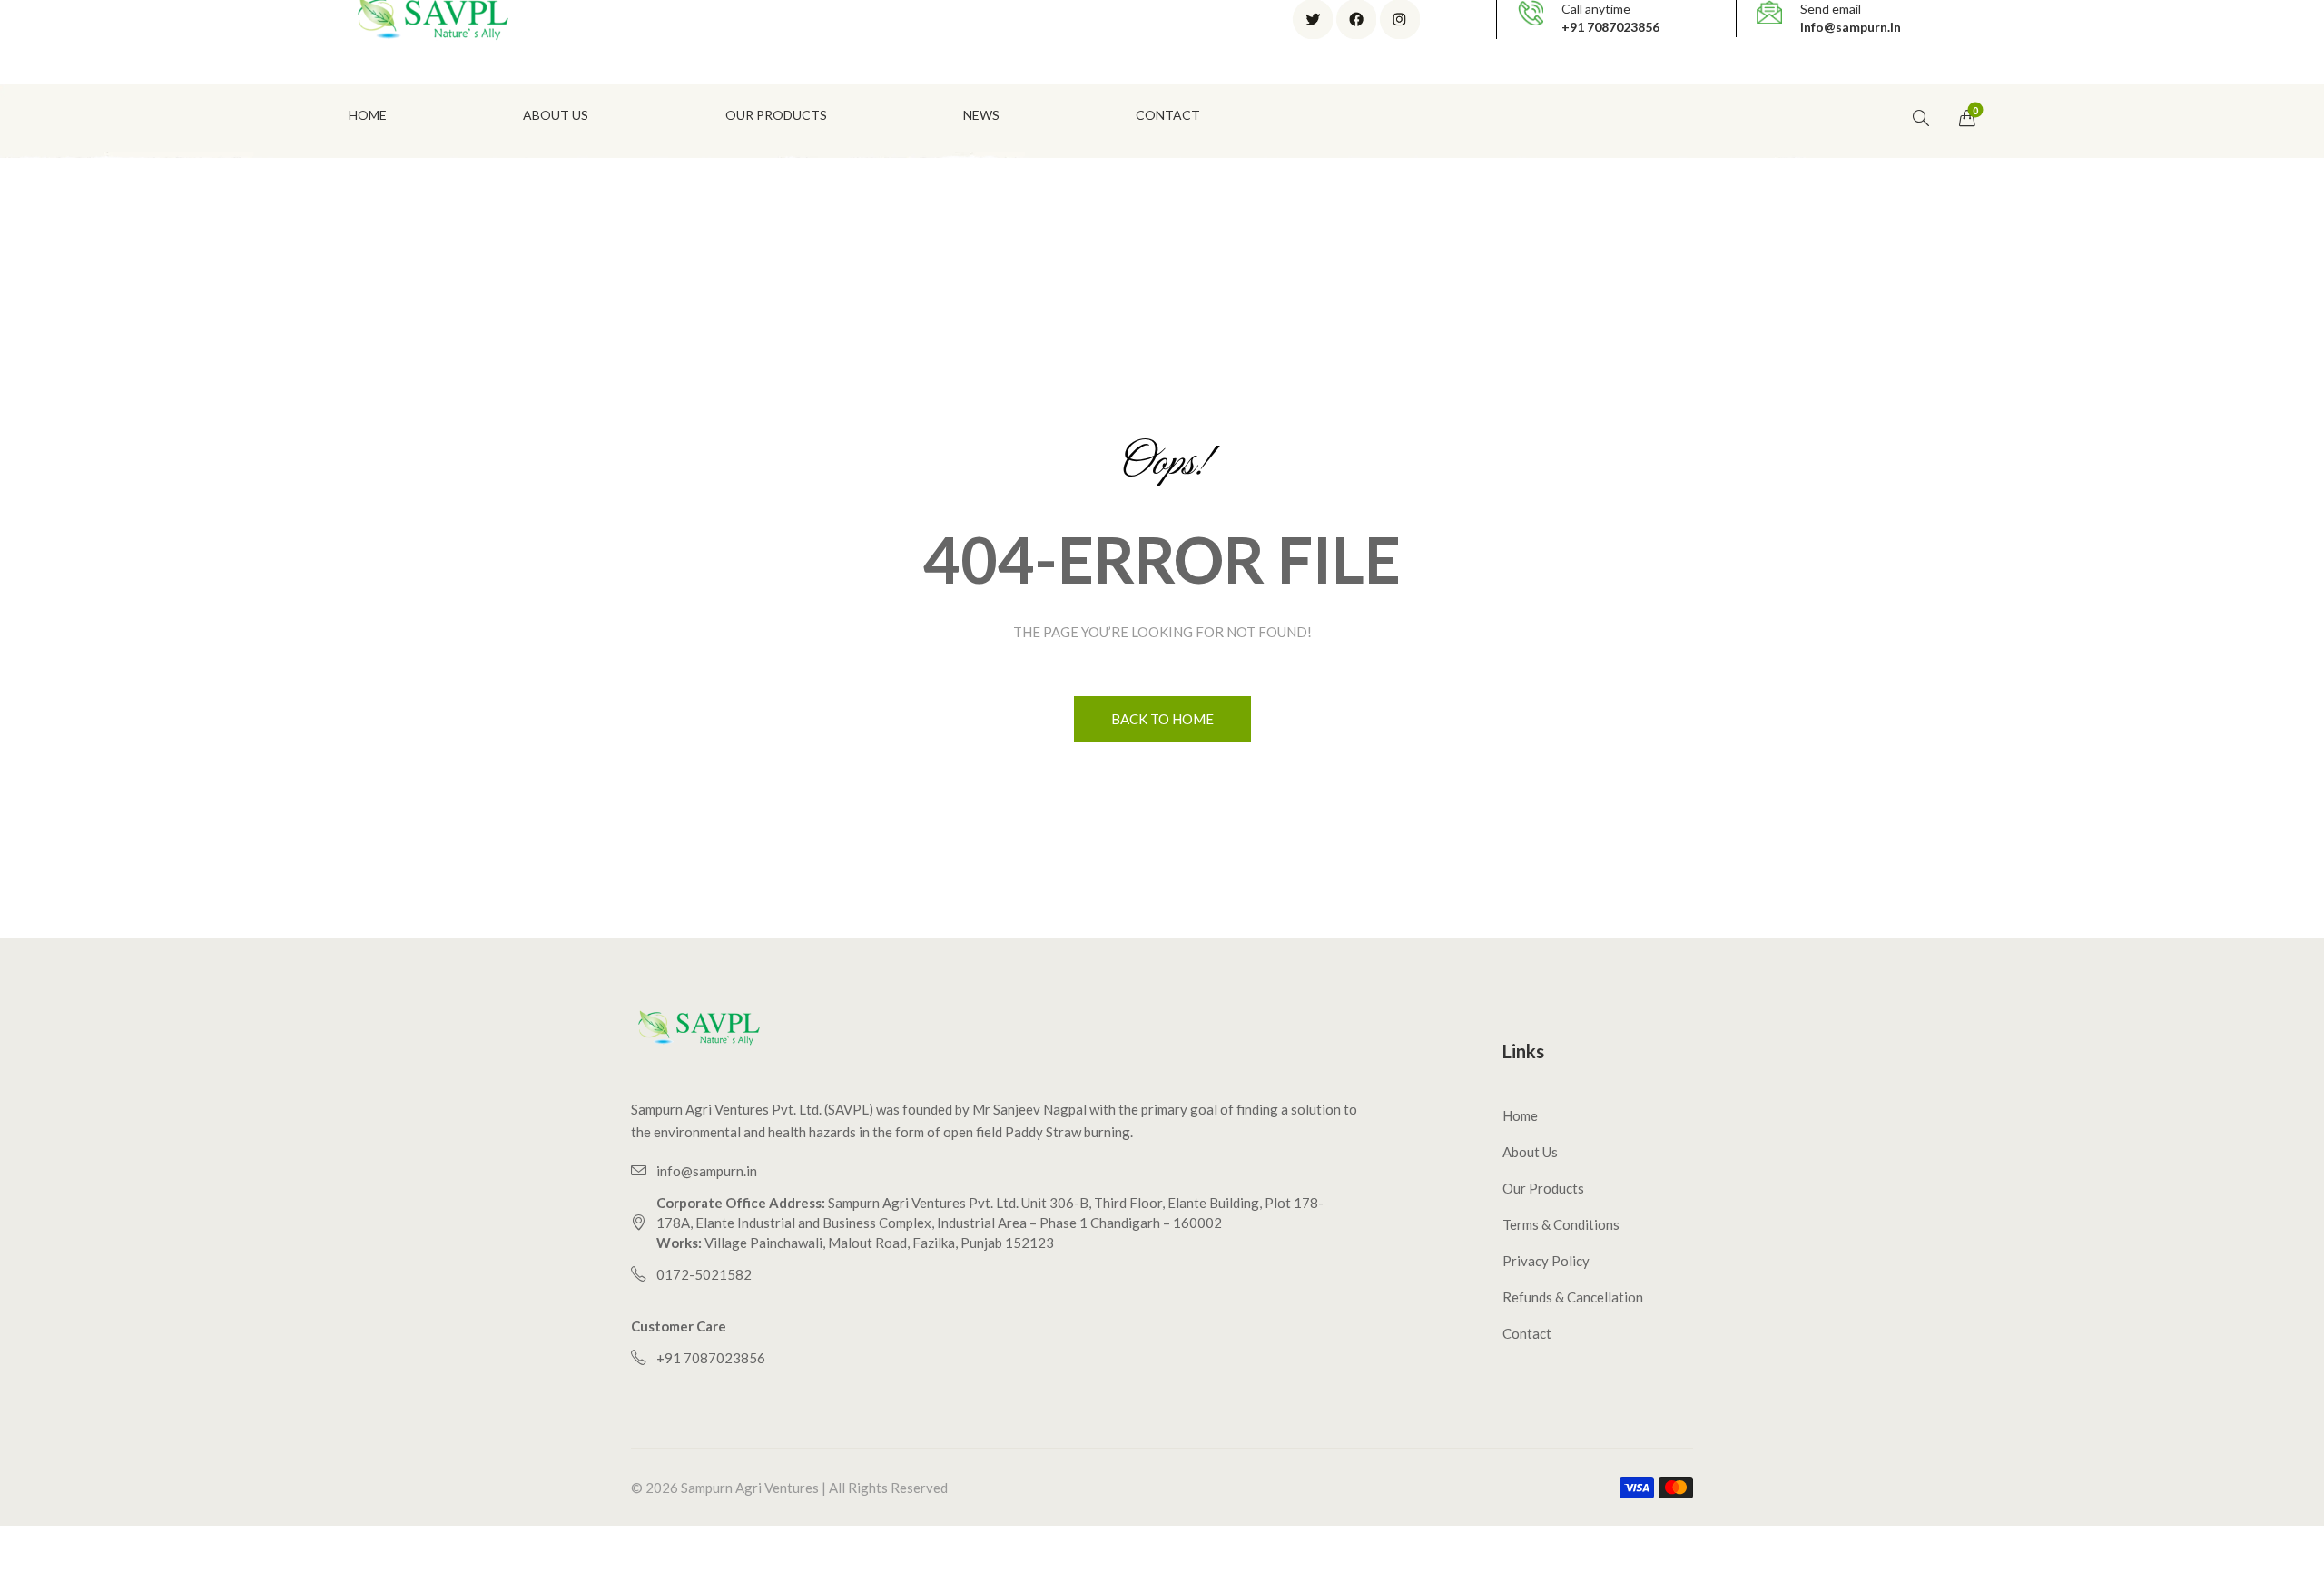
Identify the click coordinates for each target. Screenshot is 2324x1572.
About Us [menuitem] (556, 115)
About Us (1530, 1152)
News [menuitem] (981, 115)
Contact (1527, 1333)
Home (1520, 1115)
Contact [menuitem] (1168, 115)
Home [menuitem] (368, 115)
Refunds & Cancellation (1573, 1297)
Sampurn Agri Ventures (750, 1488)
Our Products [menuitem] (776, 115)
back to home (1162, 719)
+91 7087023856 (1610, 27)
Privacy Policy (1546, 1261)
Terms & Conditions (1561, 1224)
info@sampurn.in (1851, 27)
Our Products (1543, 1188)
